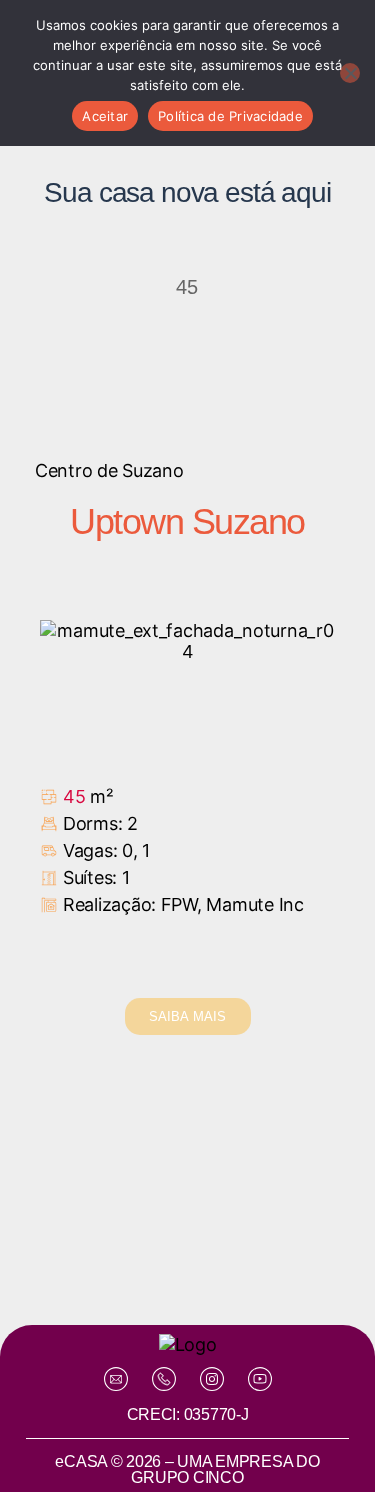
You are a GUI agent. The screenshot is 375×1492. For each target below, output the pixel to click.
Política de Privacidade (230, 116)
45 (74, 796)
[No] (350, 73)
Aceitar (105, 116)
